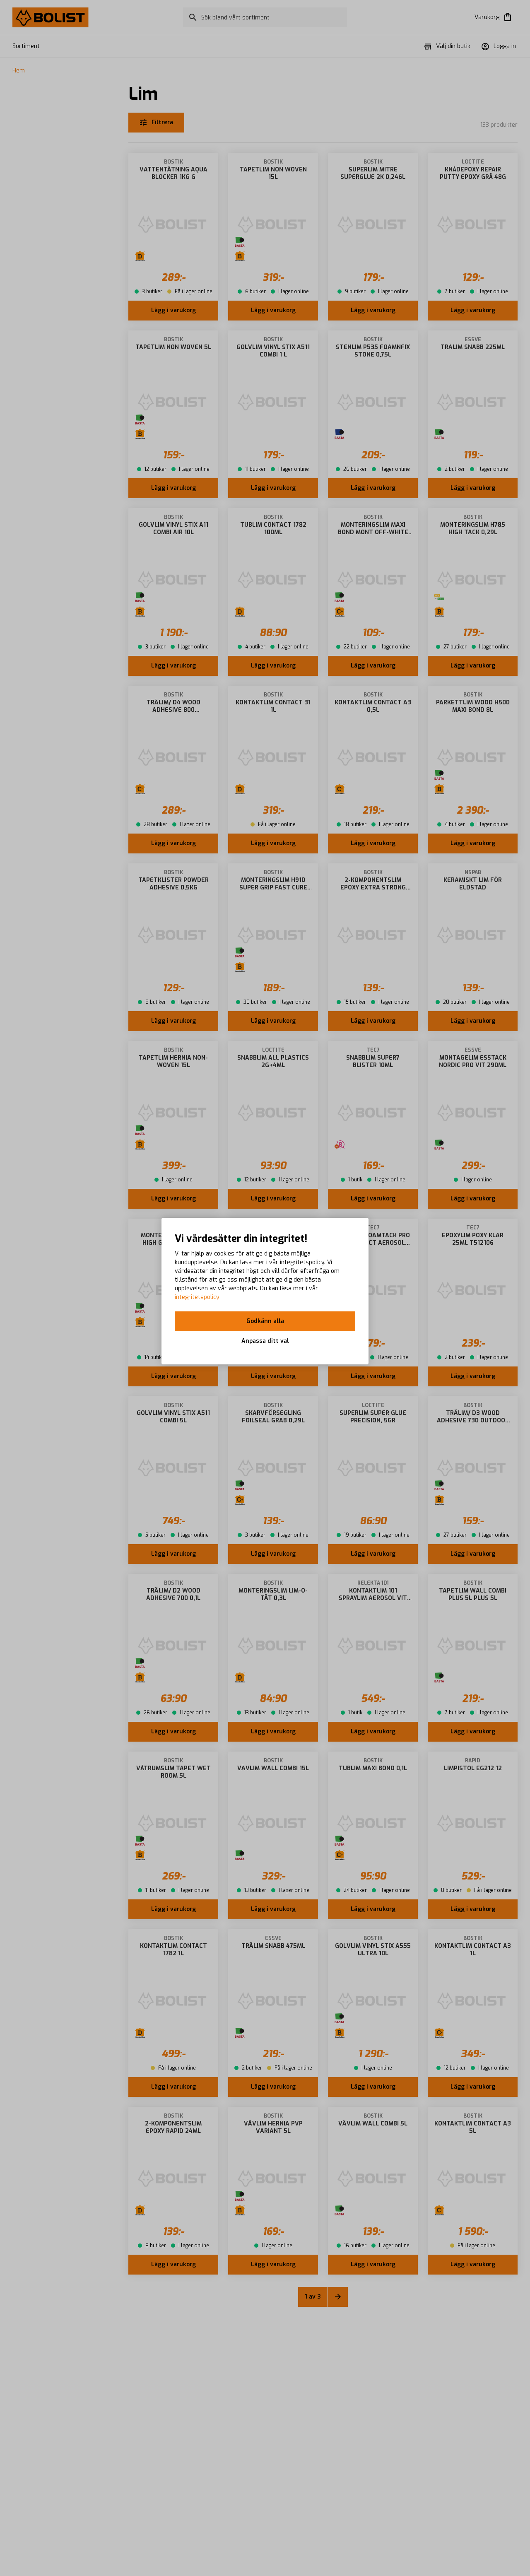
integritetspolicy (197, 1297)
